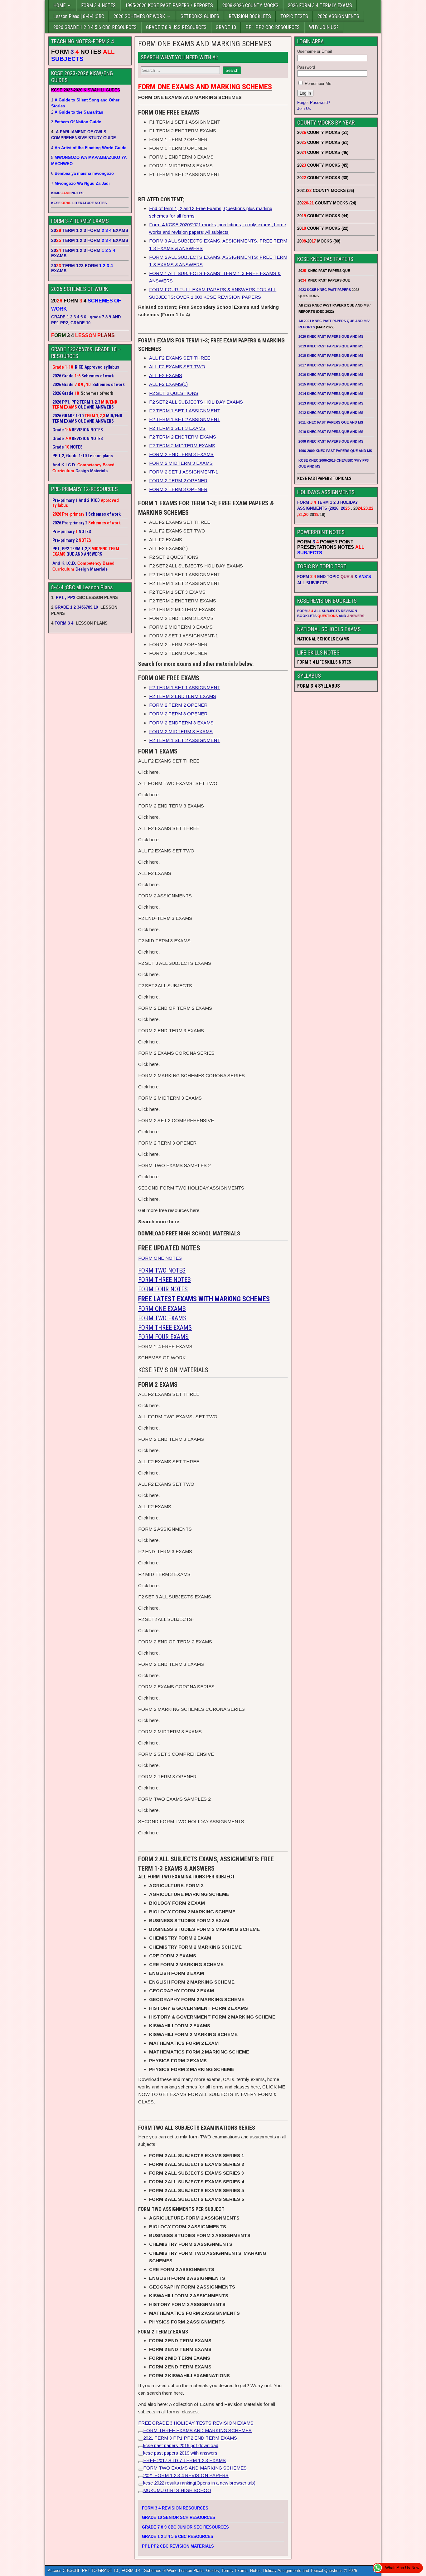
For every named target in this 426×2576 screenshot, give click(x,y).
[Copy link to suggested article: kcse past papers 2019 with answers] (141, 2455)
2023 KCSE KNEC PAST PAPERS (325, 290)
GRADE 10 (226, 27)
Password (306, 67)
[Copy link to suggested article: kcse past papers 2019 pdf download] (141, 2447)
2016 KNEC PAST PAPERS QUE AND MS (331, 375)
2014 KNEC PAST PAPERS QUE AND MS (331, 394)
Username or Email (315, 51)
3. (76, 122)
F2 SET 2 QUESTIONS (174, 393)
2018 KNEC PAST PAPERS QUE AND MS (331, 356)
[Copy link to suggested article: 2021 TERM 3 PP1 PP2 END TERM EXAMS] (141, 2440)
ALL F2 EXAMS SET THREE (180, 358)
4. (89, 148)
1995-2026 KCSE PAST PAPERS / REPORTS (169, 5)
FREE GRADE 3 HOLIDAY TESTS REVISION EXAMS (196, 2423)
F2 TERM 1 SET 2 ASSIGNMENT (185, 419)
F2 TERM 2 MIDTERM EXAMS (182, 446)
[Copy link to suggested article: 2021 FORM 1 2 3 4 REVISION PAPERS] (141, 2477)
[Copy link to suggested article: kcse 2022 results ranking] (141, 2485)
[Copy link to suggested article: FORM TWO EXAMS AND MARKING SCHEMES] (141, 2470)
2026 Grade (63, 393)
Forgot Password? (314, 103)
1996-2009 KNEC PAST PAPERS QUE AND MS (335, 451)
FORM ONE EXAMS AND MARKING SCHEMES (205, 44)
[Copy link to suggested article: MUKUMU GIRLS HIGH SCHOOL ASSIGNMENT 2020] (141, 2492)
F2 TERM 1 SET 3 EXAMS (177, 428)
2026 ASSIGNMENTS (338, 16)
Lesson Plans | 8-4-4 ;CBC (79, 16)
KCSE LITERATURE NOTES (79, 203)
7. (80, 183)
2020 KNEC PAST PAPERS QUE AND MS (331, 336)
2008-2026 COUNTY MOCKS (250, 5)
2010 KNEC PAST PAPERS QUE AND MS (331, 432)
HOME (59, 5)
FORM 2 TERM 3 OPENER (178, 489)
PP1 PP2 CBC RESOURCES (273, 27)
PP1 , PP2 (65, 598)
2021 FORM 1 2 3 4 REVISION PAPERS (186, 2475)
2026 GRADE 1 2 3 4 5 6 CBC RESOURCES (95, 27)
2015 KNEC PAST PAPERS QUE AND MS (331, 384)
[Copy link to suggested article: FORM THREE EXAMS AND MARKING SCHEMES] (141, 2432)
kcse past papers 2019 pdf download (181, 2445)
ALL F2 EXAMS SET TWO (177, 367)
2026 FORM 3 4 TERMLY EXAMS (320, 5)
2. (77, 112)
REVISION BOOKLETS (250, 16)
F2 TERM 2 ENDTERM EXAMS (183, 437)
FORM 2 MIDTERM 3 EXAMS (181, 463)
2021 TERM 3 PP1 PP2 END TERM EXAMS (190, 2438)
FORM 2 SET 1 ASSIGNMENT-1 (184, 472)
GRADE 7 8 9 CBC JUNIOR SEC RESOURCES (185, 2527)
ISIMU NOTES (67, 193)
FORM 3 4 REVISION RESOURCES (175, 2508)
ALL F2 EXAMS (166, 375)
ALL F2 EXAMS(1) (168, 384)
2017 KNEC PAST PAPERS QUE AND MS (331, 365)
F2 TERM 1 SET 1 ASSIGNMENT (185, 411)
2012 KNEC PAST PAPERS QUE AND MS (331, 413)
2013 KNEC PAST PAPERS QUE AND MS (331, 403)
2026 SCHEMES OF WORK (139, 16)
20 (345, 508)
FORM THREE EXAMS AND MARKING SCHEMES (197, 2430)
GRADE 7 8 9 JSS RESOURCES (176, 27)
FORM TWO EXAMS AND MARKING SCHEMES (195, 2468)
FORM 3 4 (65, 623)
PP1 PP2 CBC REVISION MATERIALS (178, 2546)
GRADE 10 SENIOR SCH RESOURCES (179, 2517)
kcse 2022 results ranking (199, 2483)
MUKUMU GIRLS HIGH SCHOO (177, 2490)
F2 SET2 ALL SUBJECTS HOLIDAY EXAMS (196, 402)
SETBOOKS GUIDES (200, 16)
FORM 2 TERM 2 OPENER (178, 481)
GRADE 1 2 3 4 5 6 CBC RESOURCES (178, 2537)
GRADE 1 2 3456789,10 (76, 607)
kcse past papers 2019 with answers (180, 2453)
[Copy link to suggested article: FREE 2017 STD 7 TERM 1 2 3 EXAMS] (141, 2462)
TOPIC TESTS (294, 16)
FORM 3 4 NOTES (98, 5)
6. (82, 173)
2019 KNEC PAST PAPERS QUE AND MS (331, 346)
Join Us (304, 108)
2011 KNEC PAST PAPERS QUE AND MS (331, 422)
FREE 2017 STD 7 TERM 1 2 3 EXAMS (184, 2460)
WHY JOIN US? (324, 27)
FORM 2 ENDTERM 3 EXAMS (181, 454)
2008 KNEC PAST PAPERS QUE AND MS (331, 441)
